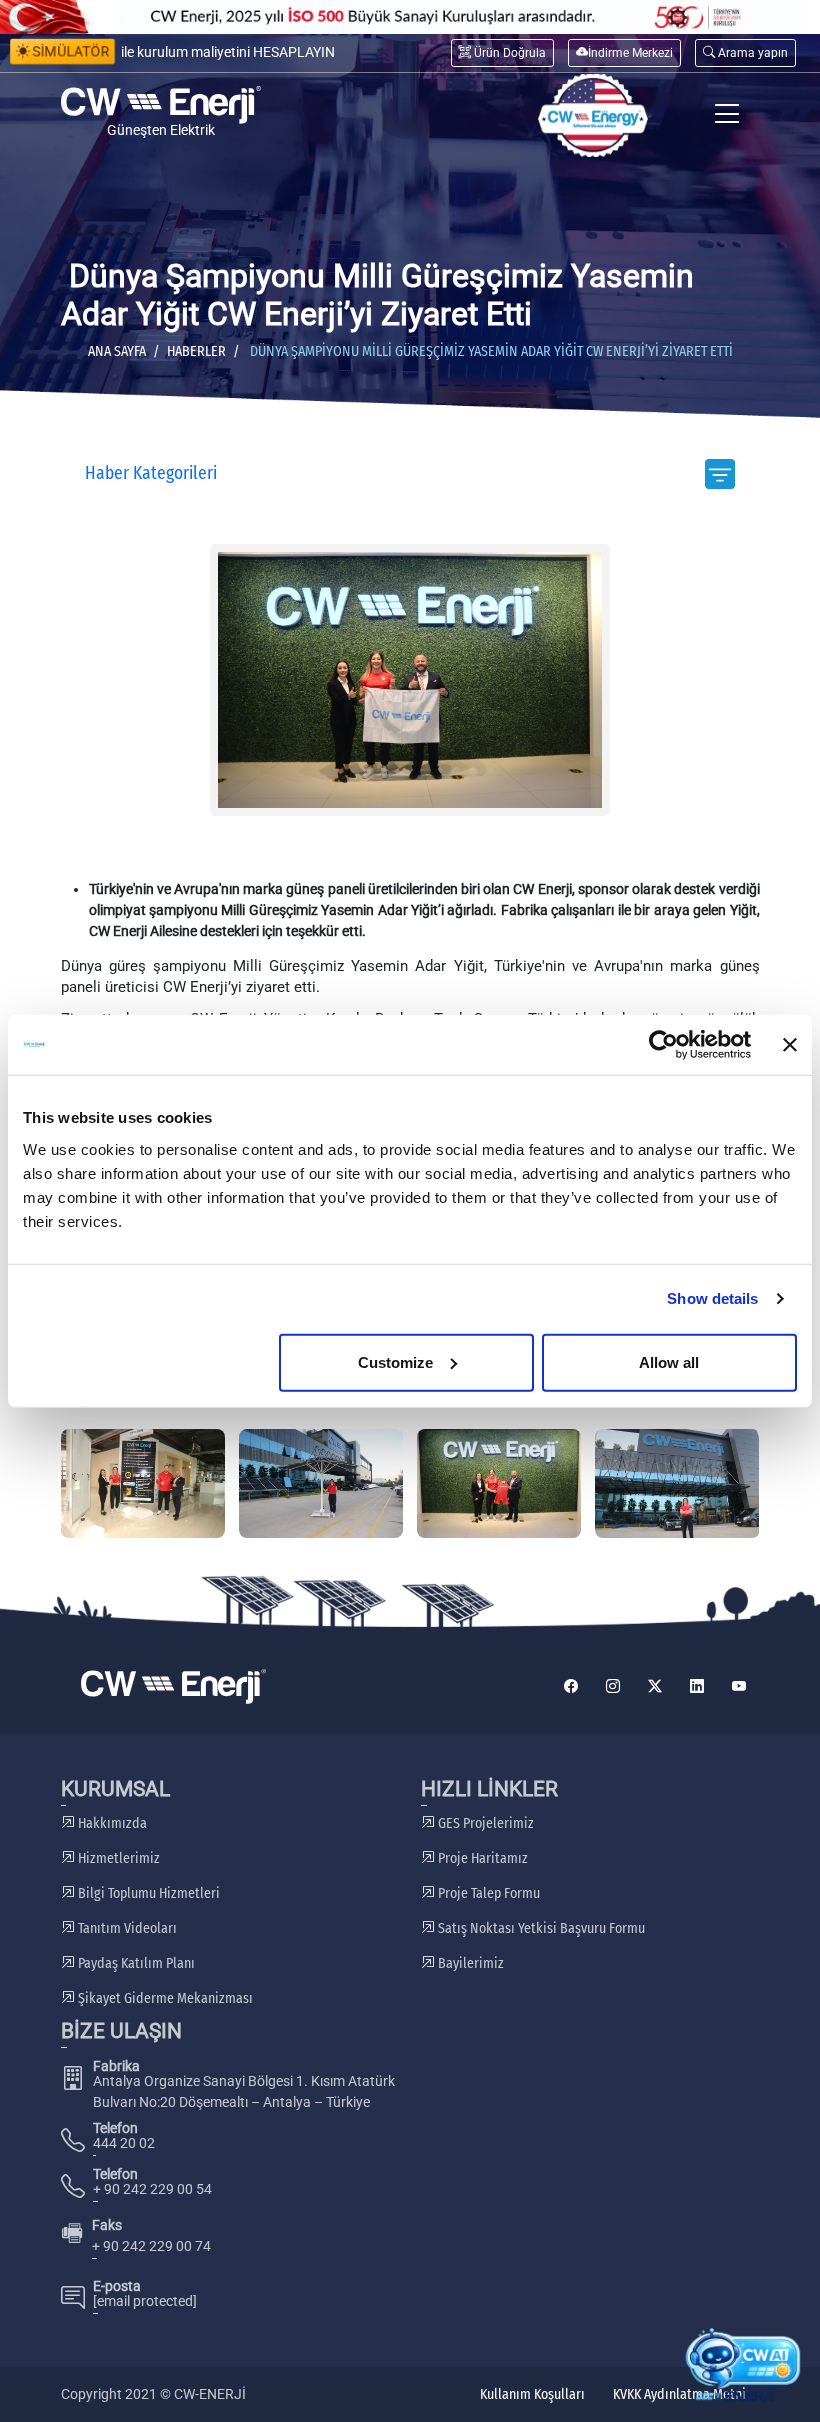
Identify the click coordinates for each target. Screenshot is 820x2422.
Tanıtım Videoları (126, 1928)
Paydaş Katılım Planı (135, 1963)
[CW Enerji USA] (593, 115)
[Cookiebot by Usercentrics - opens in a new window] (663, 1045)
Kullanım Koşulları (532, 2394)
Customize (395, 1361)
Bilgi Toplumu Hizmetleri (147, 1893)
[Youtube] (739, 1686)
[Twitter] (655, 1686)
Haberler (196, 351)
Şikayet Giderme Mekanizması (164, 1998)
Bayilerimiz (469, 1963)
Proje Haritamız (481, 1858)
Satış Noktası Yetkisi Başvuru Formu (540, 1928)
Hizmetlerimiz (117, 1858)
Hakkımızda (111, 1823)
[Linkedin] (697, 1686)
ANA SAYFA (117, 351)
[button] (745, 52)
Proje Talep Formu (487, 1893)
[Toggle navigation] (727, 115)
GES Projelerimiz (484, 1823)
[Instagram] (613, 1686)
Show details (712, 1298)
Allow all (669, 1361)
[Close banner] (790, 1045)
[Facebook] (571, 1686)
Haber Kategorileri (151, 473)
